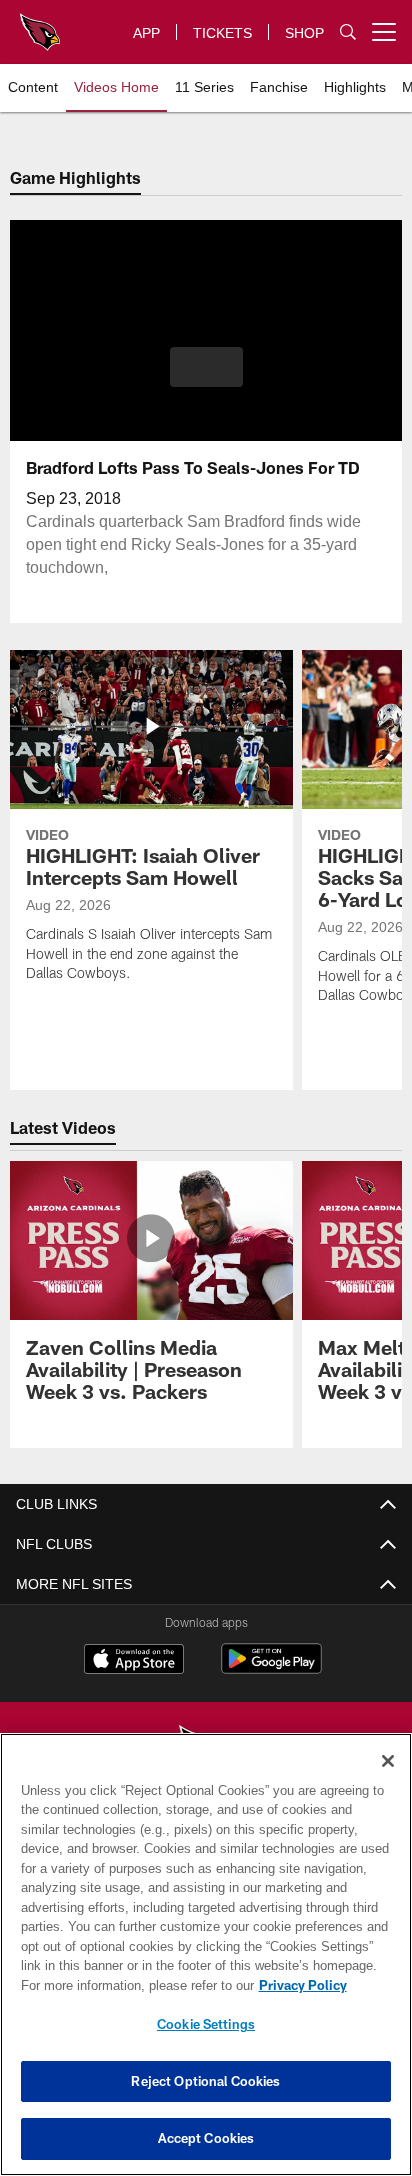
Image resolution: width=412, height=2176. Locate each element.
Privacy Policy (131, 1985)
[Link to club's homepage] (40, 24)
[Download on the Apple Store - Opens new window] (134, 1661)
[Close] (388, 1761)
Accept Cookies (206, 2138)
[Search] (348, 32)
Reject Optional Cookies (205, 2081)
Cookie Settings (206, 2024)
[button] (206, 379)
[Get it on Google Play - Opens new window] (271, 1668)
